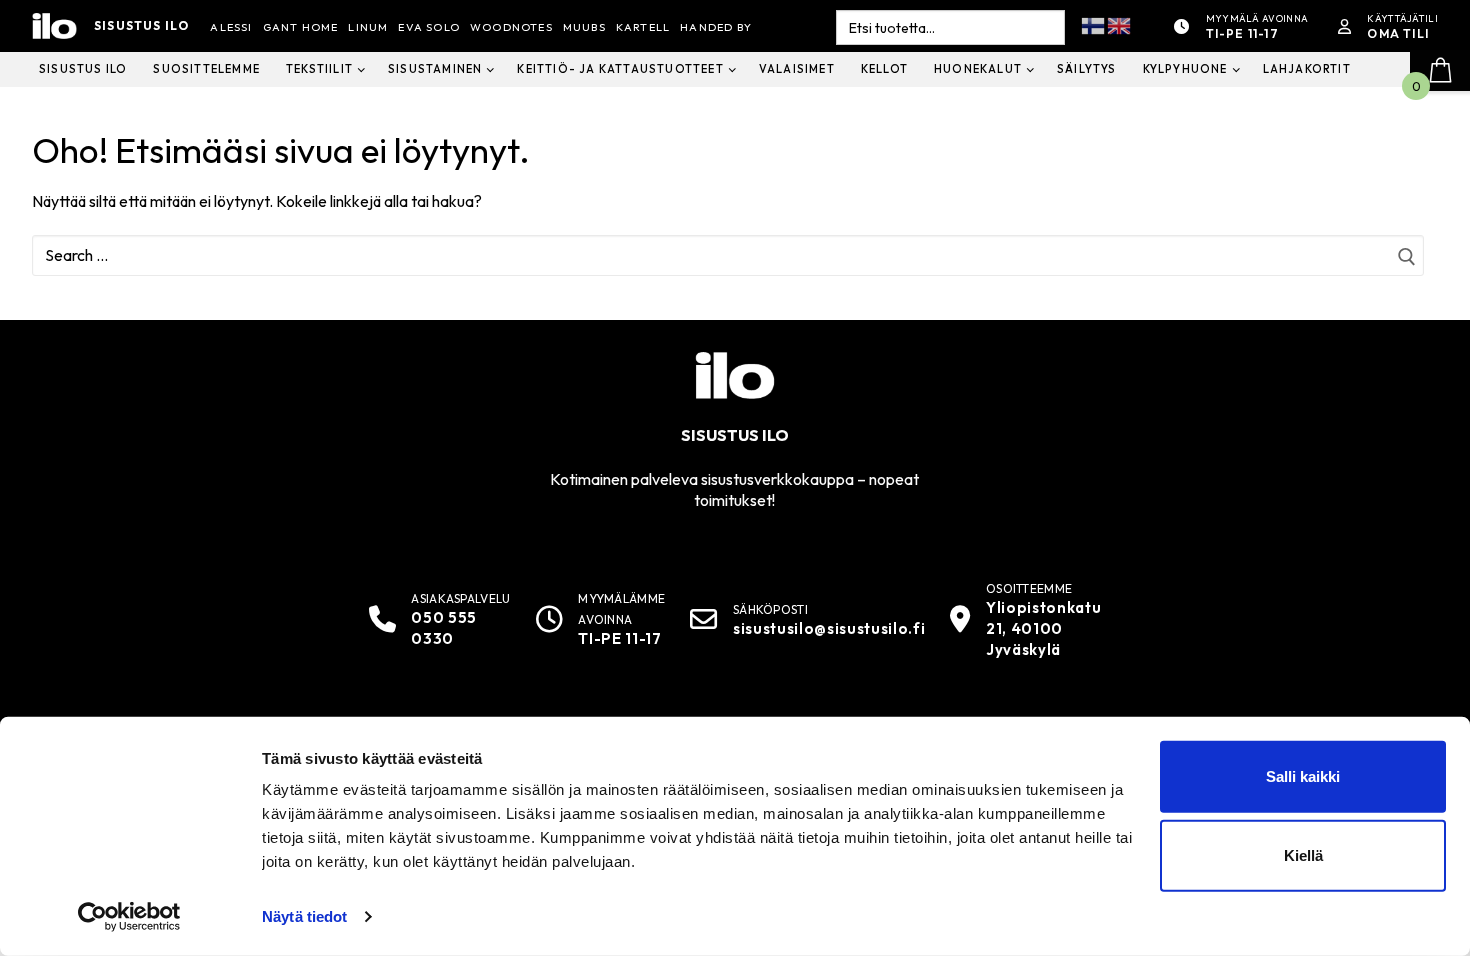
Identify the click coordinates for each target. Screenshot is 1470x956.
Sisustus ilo (141, 26)
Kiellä (1303, 855)
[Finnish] (1094, 24)
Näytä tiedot (304, 916)
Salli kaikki (1303, 776)
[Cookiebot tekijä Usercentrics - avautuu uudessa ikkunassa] (129, 917)
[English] (1120, 24)
